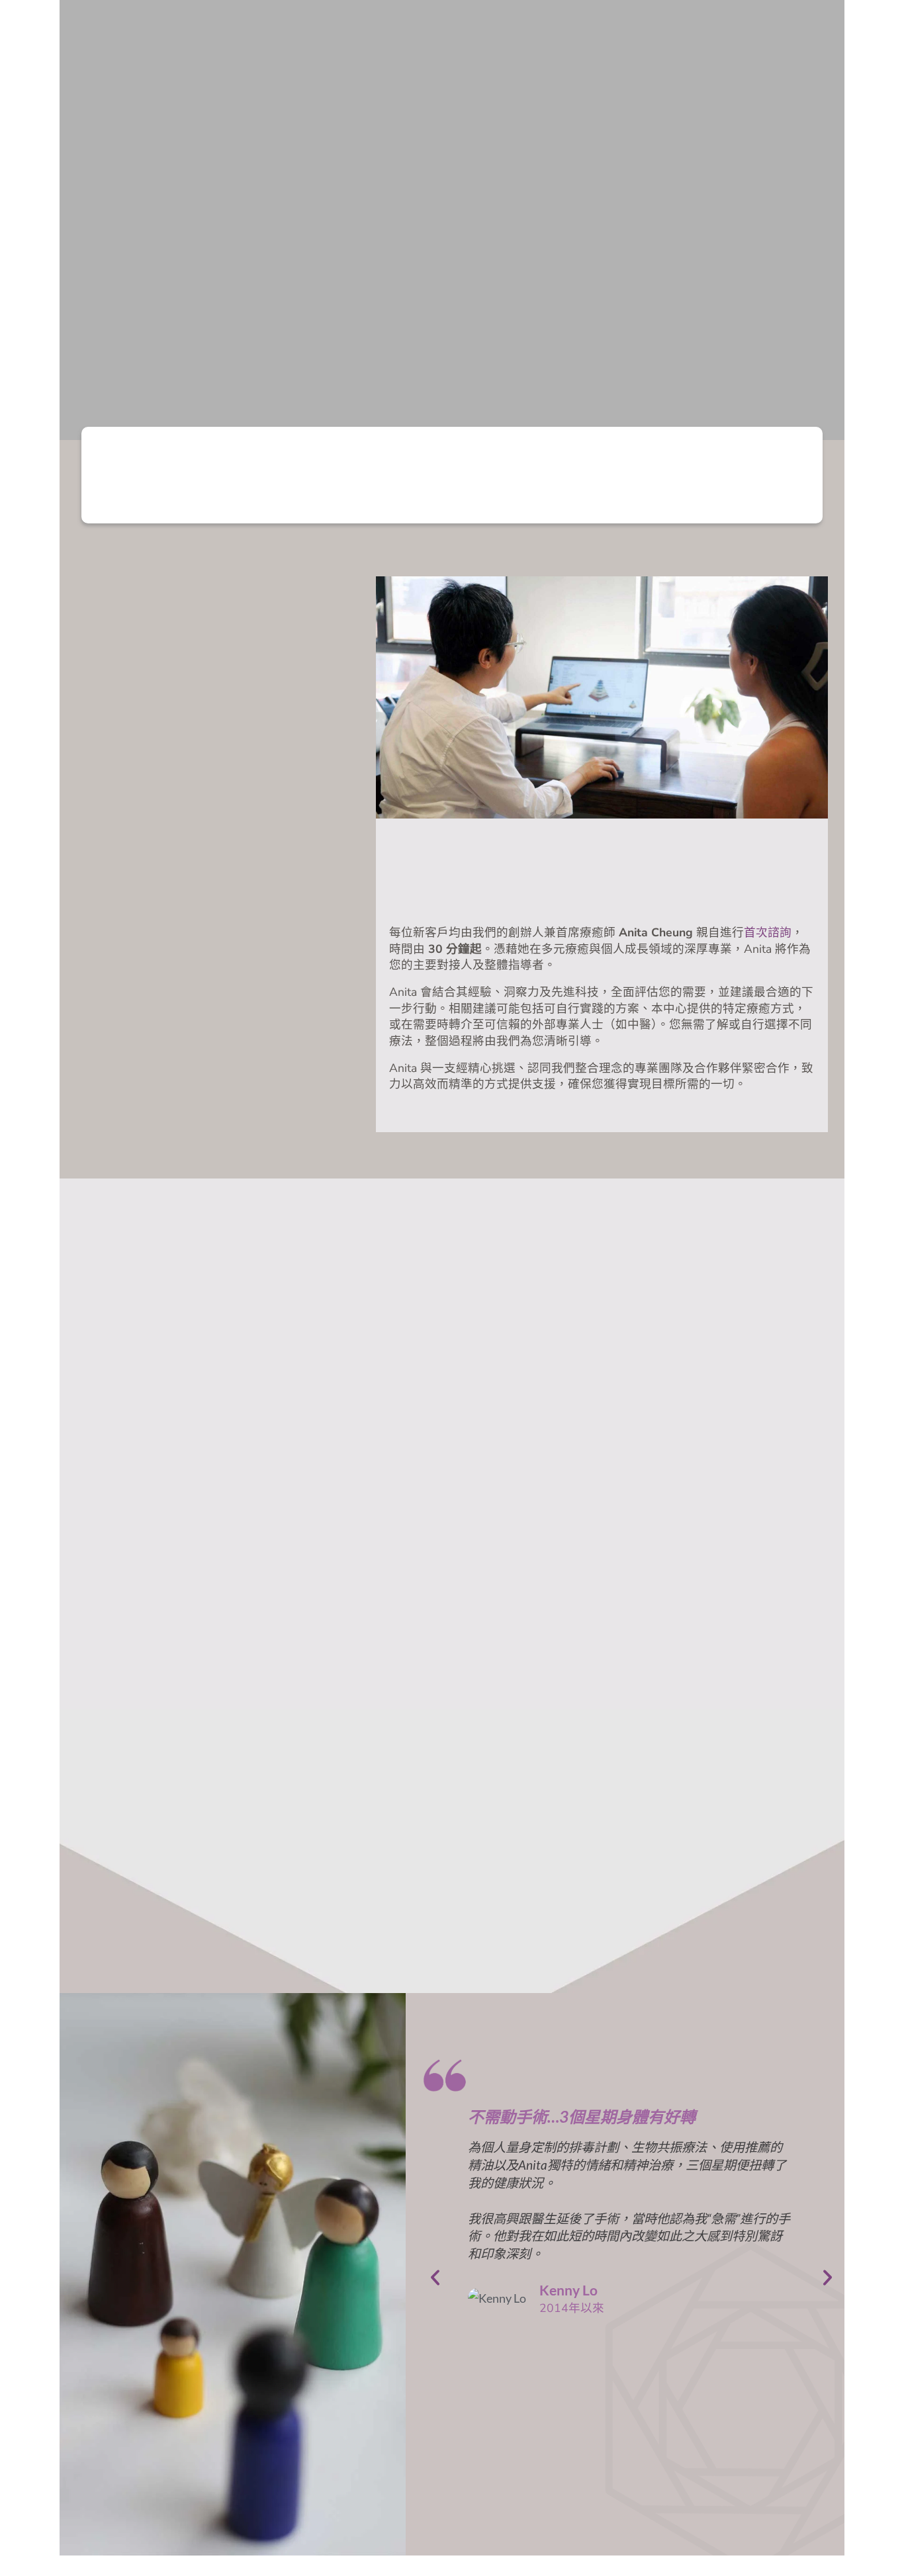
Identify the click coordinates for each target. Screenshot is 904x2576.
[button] (818, 33)
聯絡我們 (730, 33)
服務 (532, 33)
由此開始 (432, 33)
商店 (630, 33)
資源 (668, 33)
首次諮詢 (768, 932)
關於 (483, 33)
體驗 (581, 33)
